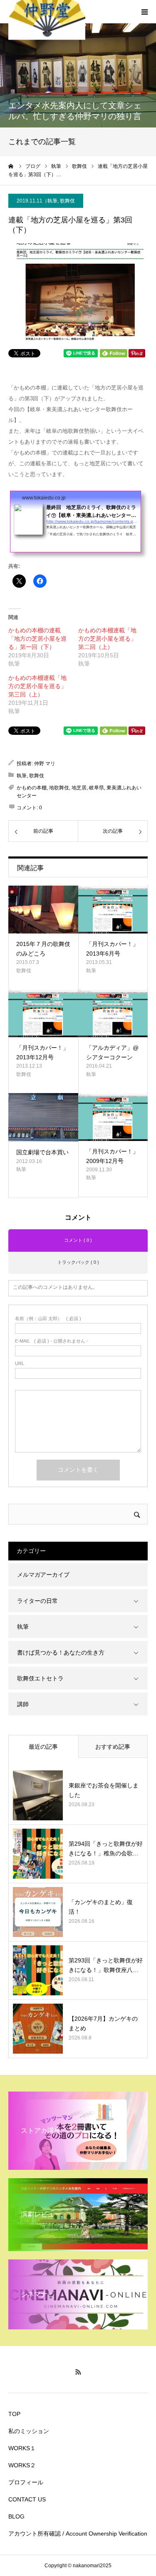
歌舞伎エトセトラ (40, 1678)
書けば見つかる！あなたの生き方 (61, 1652)
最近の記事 (43, 1747)
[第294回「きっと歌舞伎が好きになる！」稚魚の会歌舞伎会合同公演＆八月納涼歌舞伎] (38, 1854)
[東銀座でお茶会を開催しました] (38, 1795)
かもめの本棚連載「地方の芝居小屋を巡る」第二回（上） (107, 639)
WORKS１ (22, 2448)
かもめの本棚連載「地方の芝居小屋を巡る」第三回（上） (37, 686)
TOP (14, 2414)
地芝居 (79, 788)
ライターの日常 (37, 1601)
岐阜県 (97, 788)
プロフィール (26, 2482)
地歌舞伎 (59, 788)
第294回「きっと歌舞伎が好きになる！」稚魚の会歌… (106, 1848)
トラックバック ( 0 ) (78, 1262)
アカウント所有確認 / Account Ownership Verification (78, 2534)
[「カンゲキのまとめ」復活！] (38, 1912)
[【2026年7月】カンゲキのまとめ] (38, 2029)
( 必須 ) (48, 1319)
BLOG (16, 2516)
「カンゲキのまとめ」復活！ (101, 1907)
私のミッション (29, 2431)
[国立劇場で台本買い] (43, 1117)
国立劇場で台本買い (42, 1152)
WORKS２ (22, 2465)
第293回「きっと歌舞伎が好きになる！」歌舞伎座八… (106, 1965)
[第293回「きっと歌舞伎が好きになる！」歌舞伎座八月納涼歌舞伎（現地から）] (38, 1970)
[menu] (144, 12)
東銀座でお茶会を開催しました (104, 1790)
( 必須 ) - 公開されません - (52, 1341)
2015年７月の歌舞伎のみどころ (43, 949)
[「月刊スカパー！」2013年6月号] (113, 910)
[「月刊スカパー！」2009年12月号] (113, 1117)
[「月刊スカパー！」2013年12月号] (43, 1013)
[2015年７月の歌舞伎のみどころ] (43, 910)
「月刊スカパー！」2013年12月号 (42, 1052)
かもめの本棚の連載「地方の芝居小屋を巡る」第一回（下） (37, 639)
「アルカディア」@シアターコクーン (112, 1052)
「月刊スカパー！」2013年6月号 (112, 949)
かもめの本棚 (32, 788)
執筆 (52, 201)
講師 (23, 1704)
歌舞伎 (67, 201)
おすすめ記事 (113, 1747)
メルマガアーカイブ (43, 1575)
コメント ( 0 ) (78, 1240)
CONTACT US (27, 2499)
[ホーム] (11, 166)
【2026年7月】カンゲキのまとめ (103, 2023)
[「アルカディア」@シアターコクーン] (113, 1013)
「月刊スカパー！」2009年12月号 (112, 1156)
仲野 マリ (45, 764)
